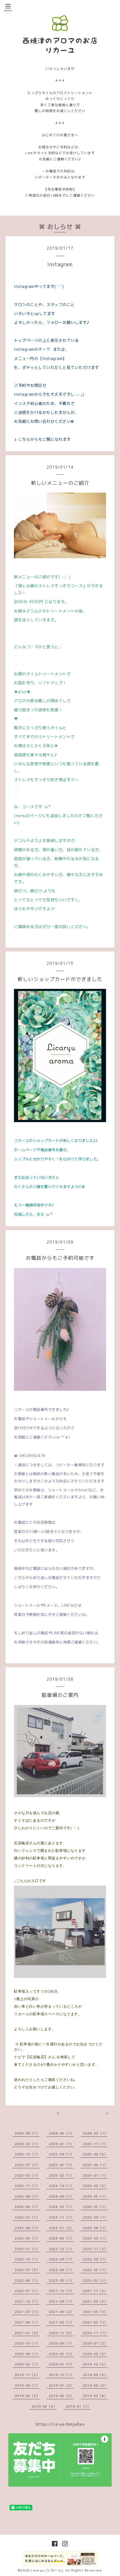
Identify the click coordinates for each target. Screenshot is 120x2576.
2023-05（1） (27, 2238)
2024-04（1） (27, 2207)
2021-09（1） (61, 2301)
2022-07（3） (27, 2270)
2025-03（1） (27, 2175)
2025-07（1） (27, 2165)
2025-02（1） (61, 2175)
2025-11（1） (95, 2144)
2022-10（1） (27, 2259)
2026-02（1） (27, 2144)
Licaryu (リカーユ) (47, 2570)
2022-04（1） (27, 2280)
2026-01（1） (61, 2144)
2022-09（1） (61, 2259)
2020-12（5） (61, 2333)
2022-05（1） (95, 2270)
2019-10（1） (61, 2375)
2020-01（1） (61, 2364)
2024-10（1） (61, 2186)
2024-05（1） (95, 2196)
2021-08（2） (95, 2301)
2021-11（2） (95, 2291)
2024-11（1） (27, 2186)
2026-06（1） (27, 2133)
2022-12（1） (61, 2249)
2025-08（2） (95, 2154)
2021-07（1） (27, 2312)
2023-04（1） (61, 2238)
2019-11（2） (27, 2375)
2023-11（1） (61, 2217)
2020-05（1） (61, 2354)
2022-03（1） (61, 2280)
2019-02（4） (44, 2406)
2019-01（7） (78, 2406)
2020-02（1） (27, 2364)
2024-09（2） (95, 2186)
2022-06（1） (61, 2270)
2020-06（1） (27, 2354)
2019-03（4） (95, 2396)
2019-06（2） (95, 2385)
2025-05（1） (61, 2165)
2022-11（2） (95, 2249)
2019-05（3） (27, 2396)
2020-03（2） (95, 2354)
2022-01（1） (27, 2291)
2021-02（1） (95, 2322)
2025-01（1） (95, 2175)
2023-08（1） (27, 2228)
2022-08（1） (95, 2259)
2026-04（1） (61, 2133)
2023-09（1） (95, 2217)
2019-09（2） (95, 2375)
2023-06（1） (95, 2228)
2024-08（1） (27, 2196)
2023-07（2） (61, 2228)
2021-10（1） (27, 2301)
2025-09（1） (61, 2154)
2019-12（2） (95, 2364)
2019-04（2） (61, 2396)
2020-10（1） (27, 2343)
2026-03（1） (95, 2133)
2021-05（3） (95, 2312)
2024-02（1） (95, 2207)
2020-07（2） (95, 2343)
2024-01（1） (27, 2217)
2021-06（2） (61, 2312)
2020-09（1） (61, 2343)
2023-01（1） (27, 2249)
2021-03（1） (61, 2322)
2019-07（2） (61, 2385)
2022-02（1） (95, 2280)
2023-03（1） (95, 2238)
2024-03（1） (61, 2207)
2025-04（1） (95, 2165)
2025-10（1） (27, 2154)
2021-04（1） (27, 2322)
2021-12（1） (61, 2291)
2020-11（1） (95, 2333)
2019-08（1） (27, 2385)
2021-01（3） (27, 2333)
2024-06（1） (61, 2196)
